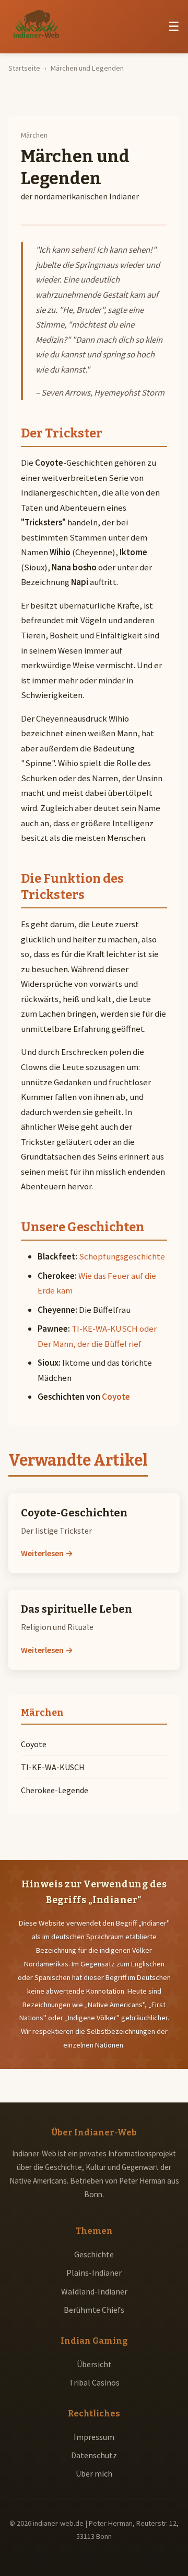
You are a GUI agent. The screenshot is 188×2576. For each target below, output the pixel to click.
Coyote (116, 1397)
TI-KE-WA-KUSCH (53, 1767)
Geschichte (94, 2254)
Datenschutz (94, 2455)
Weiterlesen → (47, 1553)
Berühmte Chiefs (94, 2310)
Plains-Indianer (94, 2273)
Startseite (24, 68)
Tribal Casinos (94, 2382)
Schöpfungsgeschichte (122, 1256)
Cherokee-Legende (55, 1790)
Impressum (94, 2437)
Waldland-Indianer (94, 2291)
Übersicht (94, 2364)
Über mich (94, 2473)
